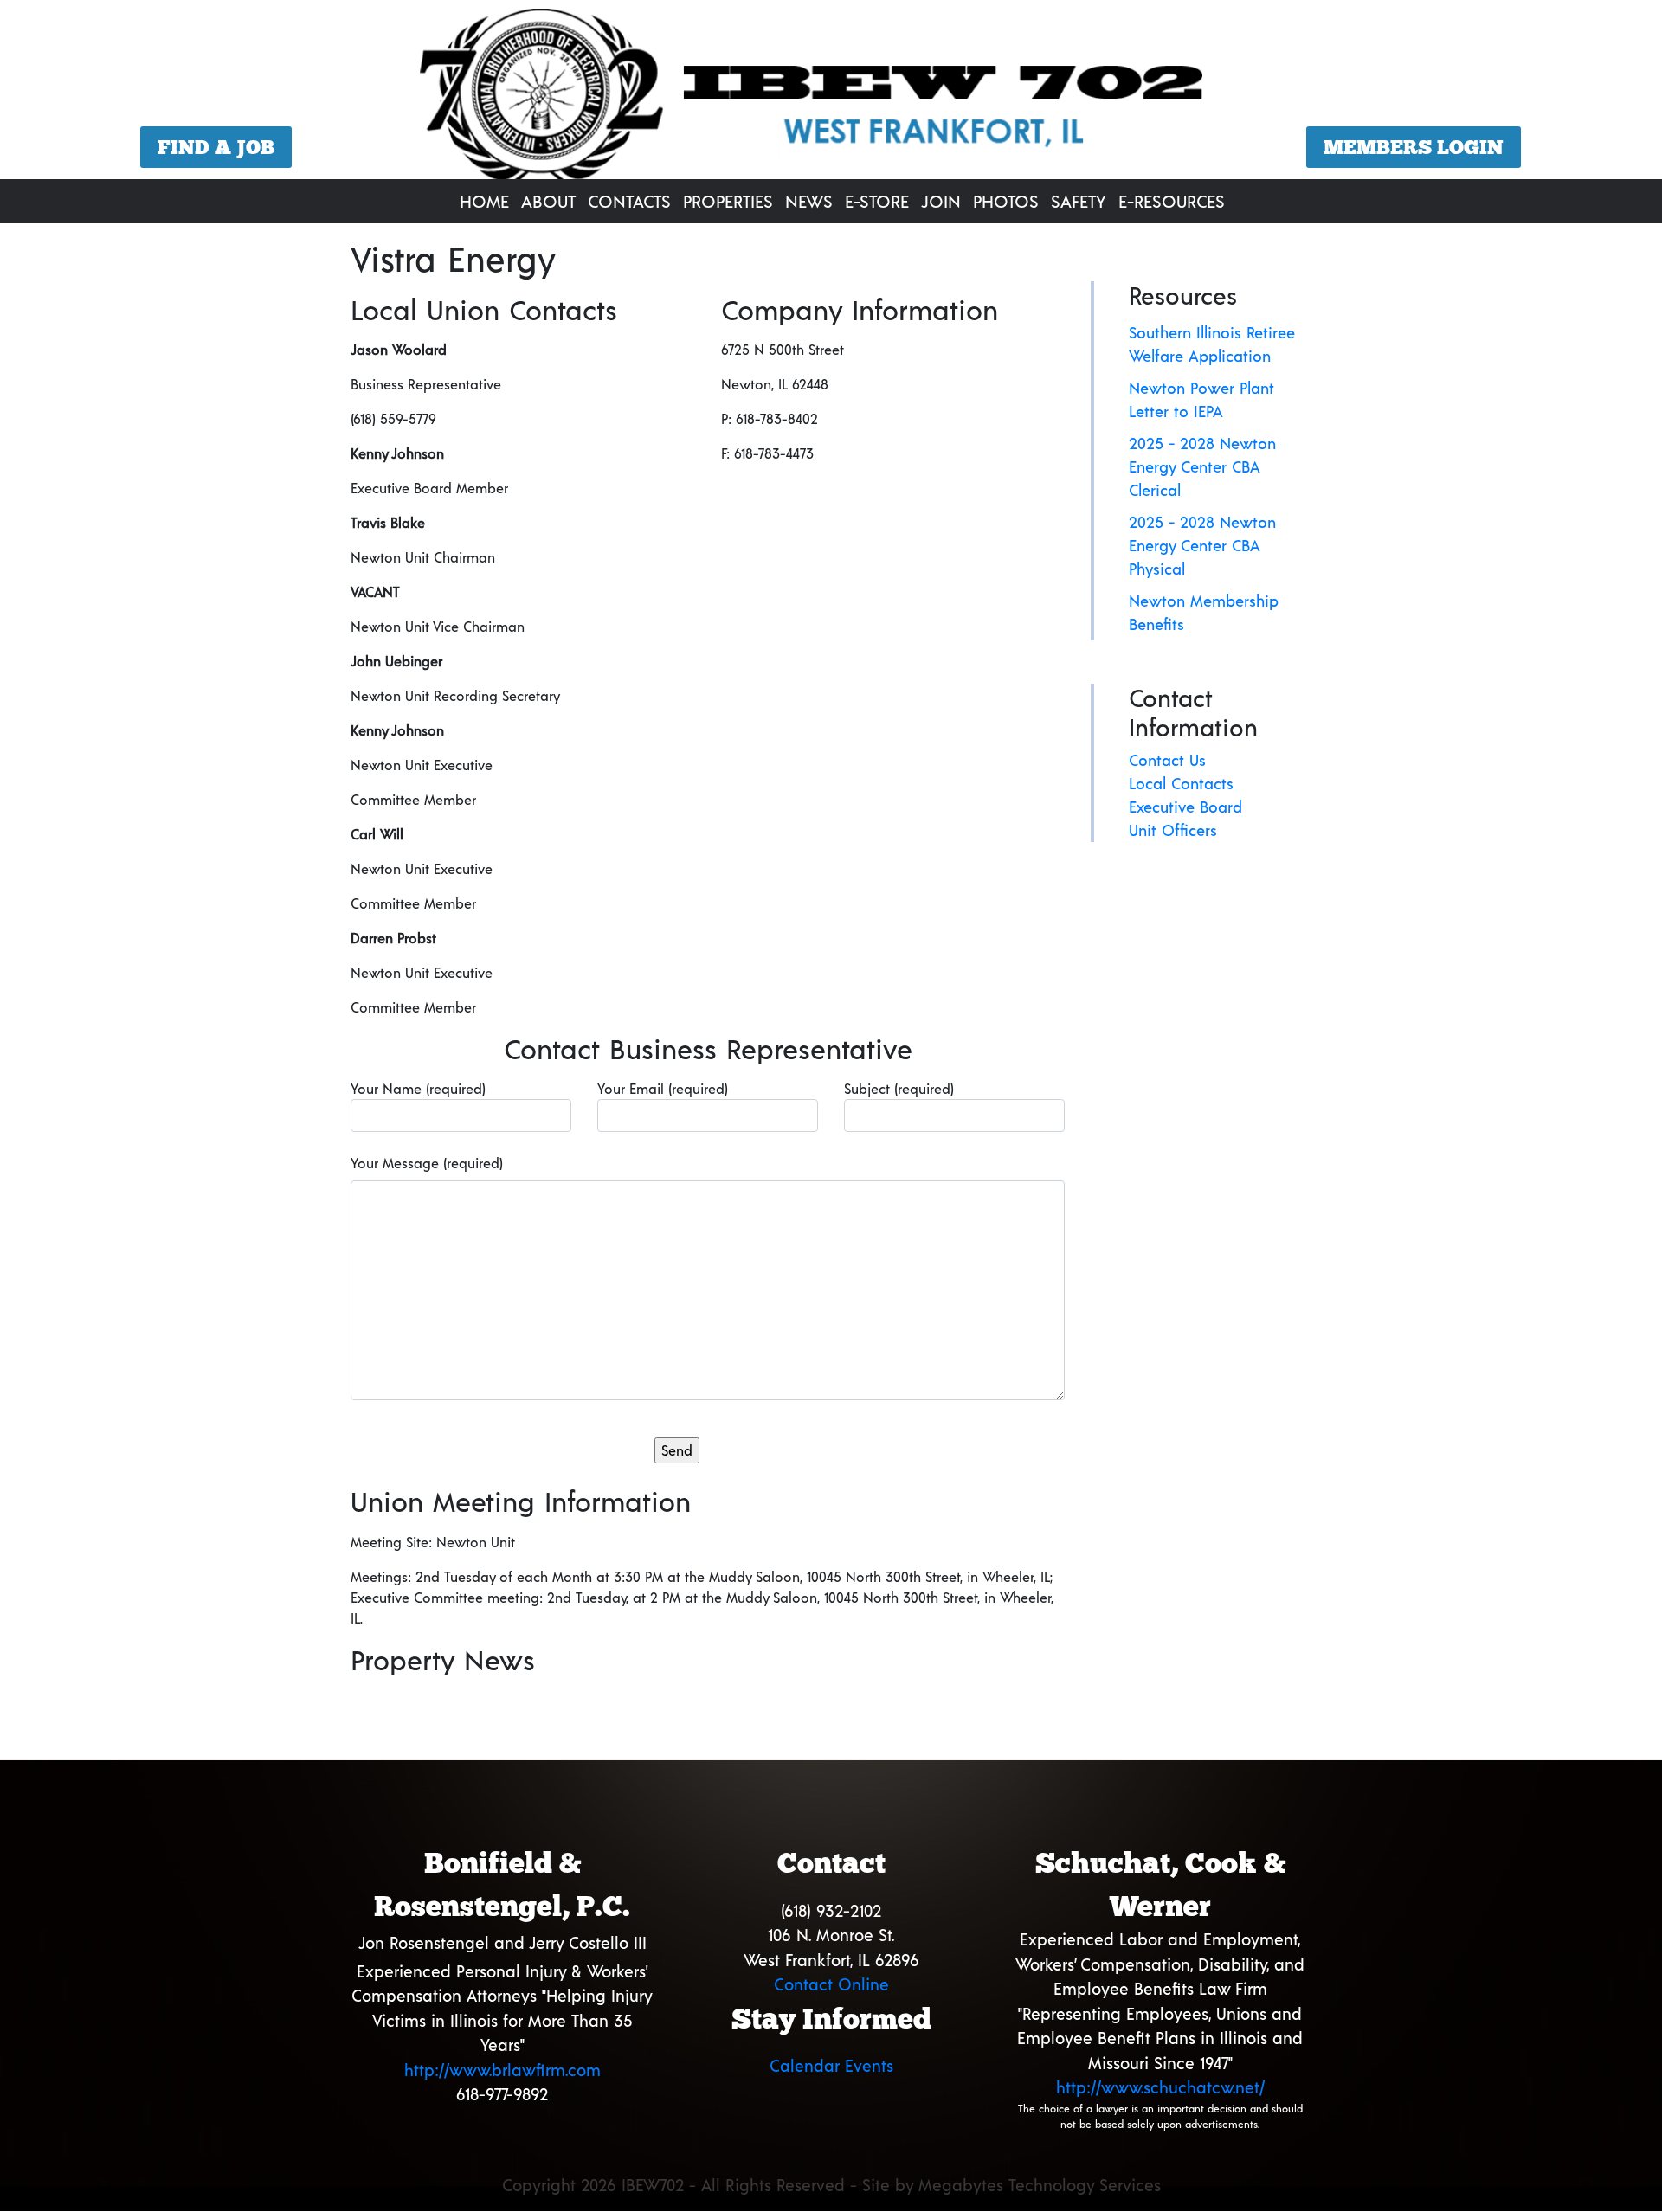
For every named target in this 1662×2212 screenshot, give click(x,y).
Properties (728, 201)
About (548, 201)
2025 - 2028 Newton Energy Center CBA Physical (1202, 545)
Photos (1006, 201)
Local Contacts (1181, 783)
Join (941, 201)
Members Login (1414, 147)
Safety (1079, 201)
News (809, 201)
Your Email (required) (663, 1088)
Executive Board (1185, 807)
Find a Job (216, 147)
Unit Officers (1173, 830)
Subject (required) (899, 1088)
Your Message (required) (427, 1163)
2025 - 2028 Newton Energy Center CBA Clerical (1202, 466)
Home (484, 201)
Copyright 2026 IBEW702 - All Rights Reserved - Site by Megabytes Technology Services (831, 2185)
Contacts (629, 201)
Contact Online (831, 1984)
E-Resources (1172, 201)
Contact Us (1167, 760)
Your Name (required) (418, 1088)
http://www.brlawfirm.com (502, 2070)
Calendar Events (831, 2065)
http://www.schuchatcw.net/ (1160, 2087)
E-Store (877, 201)
